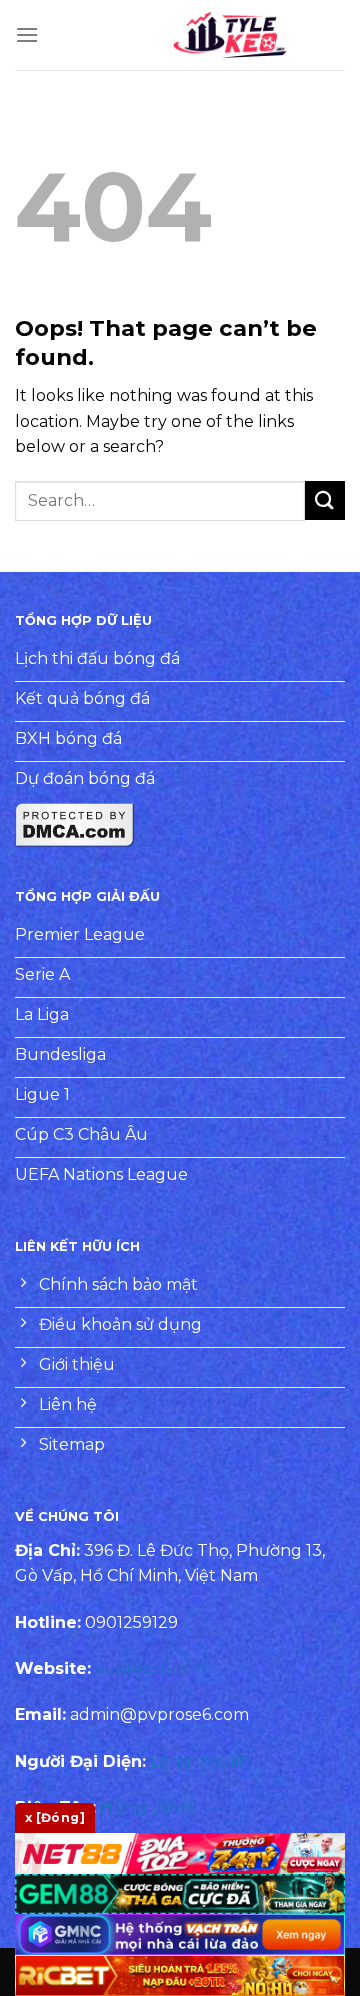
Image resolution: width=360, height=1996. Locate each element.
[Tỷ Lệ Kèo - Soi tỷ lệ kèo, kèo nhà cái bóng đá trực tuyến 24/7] (230, 35)
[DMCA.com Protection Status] (75, 823)
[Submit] (325, 500)
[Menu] (27, 34)
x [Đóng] (55, 1817)
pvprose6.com (151, 1668)
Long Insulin (199, 1761)
